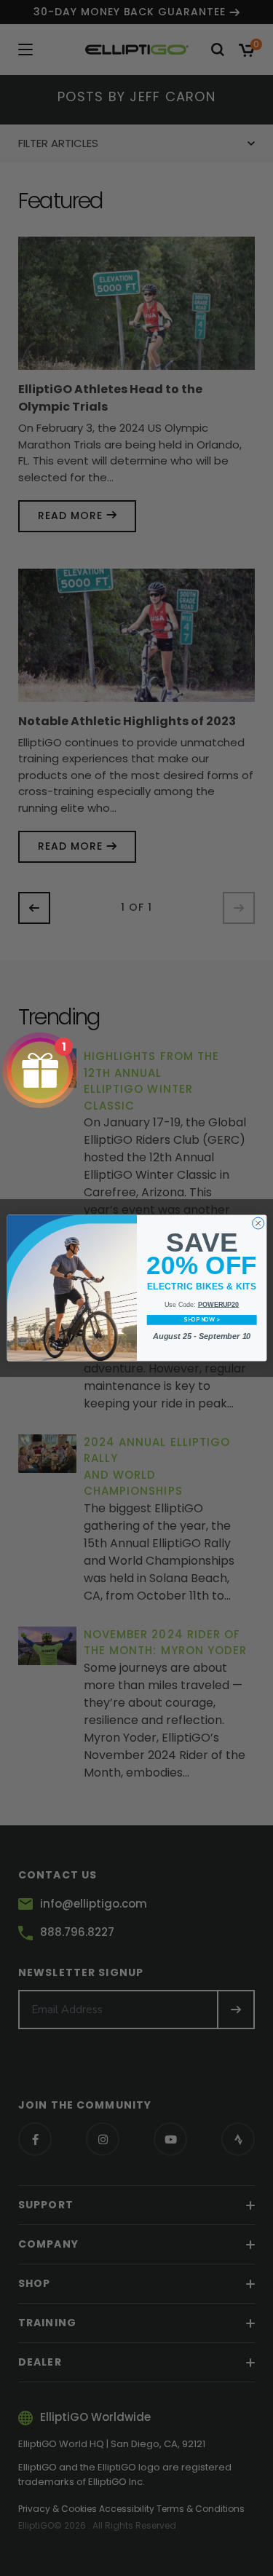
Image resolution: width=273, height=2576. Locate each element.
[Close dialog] (258, 1223)
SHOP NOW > (201, 1320)
